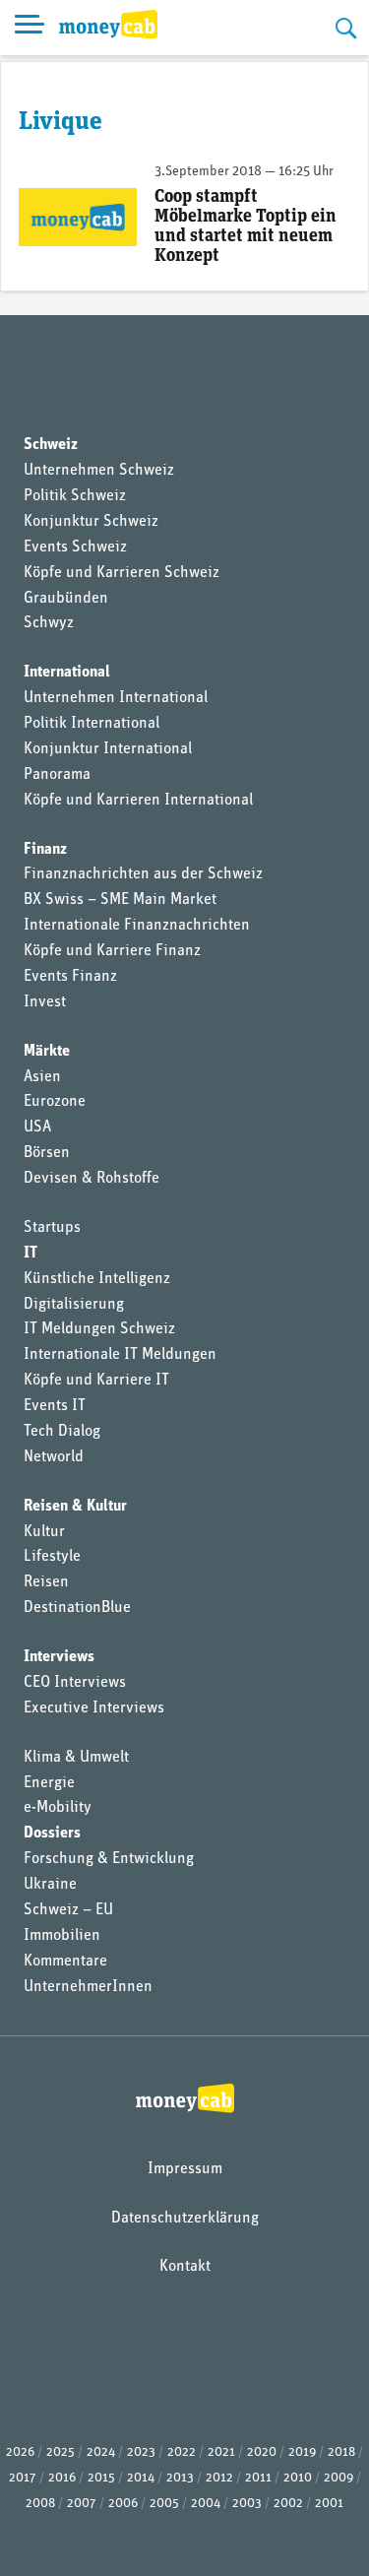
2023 (141, 2452)
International (67, 673)
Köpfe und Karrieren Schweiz (122, 573)
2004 (206, 2504)
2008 (40, 2504)
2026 (20, 2452)
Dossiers (52, 1834)
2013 (180, 2478)
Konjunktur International (108, 749)
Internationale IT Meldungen (120, 1355)
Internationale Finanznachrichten (137, 926)
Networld (54, 1457)
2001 (329, 2504)
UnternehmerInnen (88, 1987)
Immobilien (62, 1936)
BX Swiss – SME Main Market (120, 900)
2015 (101, 2478)
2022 (182, 2452)
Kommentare (65, 1962)
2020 (262, 2452)
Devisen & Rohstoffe (92, 1179)
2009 (338, 2478)
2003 (247, 2504)
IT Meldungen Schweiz (99, 1329)
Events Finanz (70, 977)
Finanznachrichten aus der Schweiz (143, 874)
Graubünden (66, 599)
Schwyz (49, 623)
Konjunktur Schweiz (91, 522)
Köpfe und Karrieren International (138, 801)
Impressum (185, 2169)
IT (31, 1254)
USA (37, 1127)
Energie (49, 1783)
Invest (45, 1002)
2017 (23, 2478)
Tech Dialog (62, 1432)
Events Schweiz (75, 547)
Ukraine (50, 1885)
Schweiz (51, 445)
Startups (52, 1228)
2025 (61, 2452)
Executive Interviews (94, 1708)
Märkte (47, 1052)
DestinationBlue (77, 1608)
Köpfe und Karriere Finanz (112, 951)
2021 (221, 2452)
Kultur (44, 1532)
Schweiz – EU (68, 1910)
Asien (42, 1077)
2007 (82, 2504)
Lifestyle (52, 1557)
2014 (141, 2478)
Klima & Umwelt (76, 1758)
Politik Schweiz (75, 496)
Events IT (55, 1406)
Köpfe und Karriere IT (96, 1381)
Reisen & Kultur (75, 1507)
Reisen (46, 1582)
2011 (258, 2478)
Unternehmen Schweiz (99, 471)
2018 (341, 2452)
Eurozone (55, 1102)
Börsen (47, 1153)
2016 (62, 2478)
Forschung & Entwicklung (109, 1859)
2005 (164, 2504)
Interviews (59, 1657)
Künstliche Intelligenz (97, 1279)
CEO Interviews (75, 1683)
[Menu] (30, 28)
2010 (298, 2478)
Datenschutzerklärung (185, 2219)
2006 (123, 2504)
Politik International (92, 724)
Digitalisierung (74, 1305)
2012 (219, 2478)
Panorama (57, 775)
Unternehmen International (116, 698)
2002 (288, 2504)
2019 (302, 2452)
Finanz (45, 850)
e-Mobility (58, 1808)
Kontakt (185, 2267)
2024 (101, 2452)
